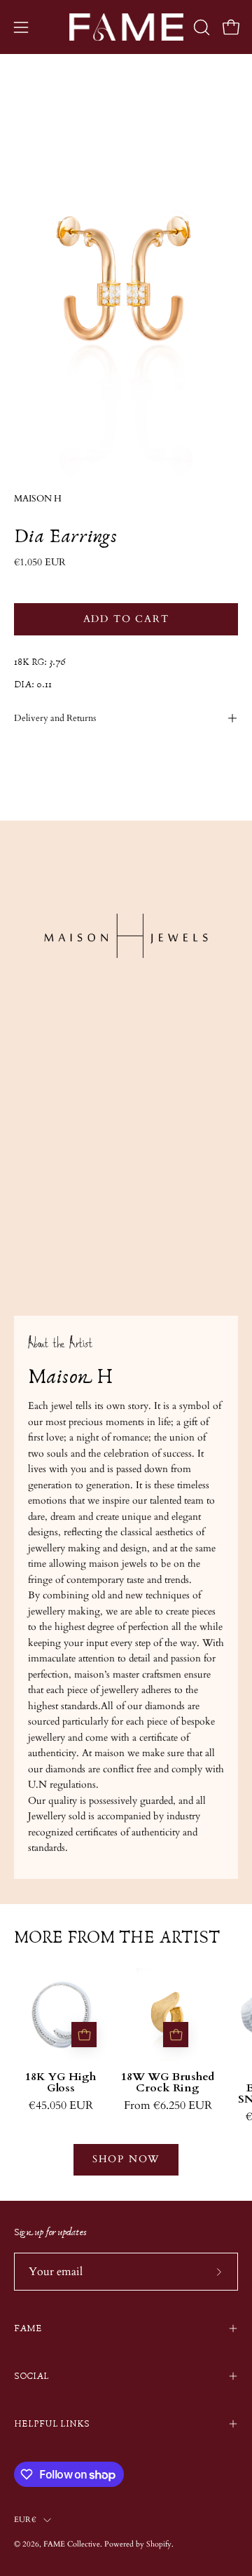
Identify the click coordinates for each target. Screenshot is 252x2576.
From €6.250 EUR (168, 2106)
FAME (28, 2328)
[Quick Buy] (84, 2035)
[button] (200, 27)
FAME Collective (72, 2544)
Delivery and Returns (55, 718)
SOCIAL (31, 2376)
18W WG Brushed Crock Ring (168, 2083)
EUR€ (25, 2520)
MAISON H (38, 499)
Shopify (159, 2544)
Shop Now (126, 2159)
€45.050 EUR (61, 2106)
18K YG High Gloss (61, 2083)
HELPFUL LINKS (52, 2424)
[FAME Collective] (126, 27)
